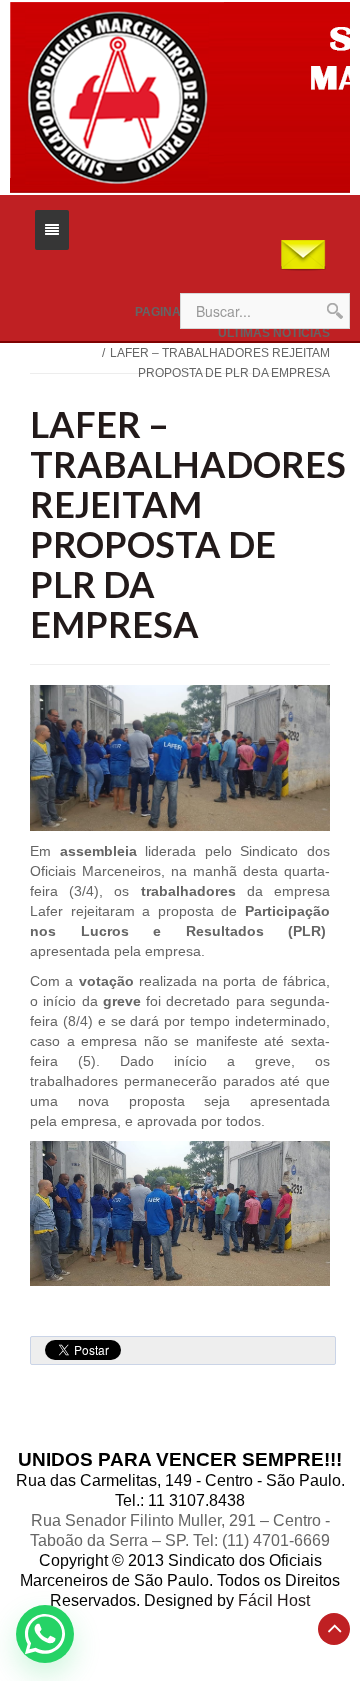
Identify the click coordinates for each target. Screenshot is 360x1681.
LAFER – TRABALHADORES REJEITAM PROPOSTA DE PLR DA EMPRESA (188, 524)
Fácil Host (274, 1600)
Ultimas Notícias (274, 333)
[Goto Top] (334, 1629)
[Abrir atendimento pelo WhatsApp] (45, 1634)
